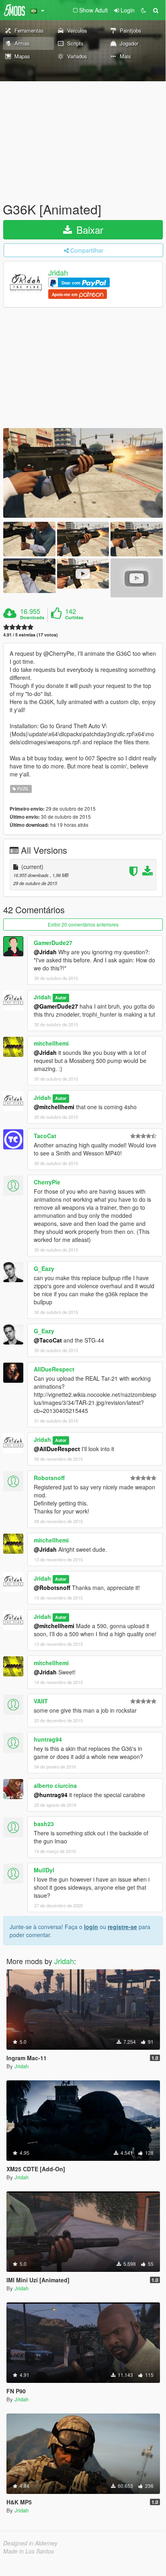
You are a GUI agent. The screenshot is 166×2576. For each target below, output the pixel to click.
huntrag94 (48, 1739)
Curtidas (74, 618)
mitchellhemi (51, 1043)
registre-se (122, 1927)
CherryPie (47, 1182)
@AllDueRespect (57, 1449)
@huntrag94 (51, 1795)
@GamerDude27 (56, 1006)
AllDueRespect (54, 1369)
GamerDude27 (53, 943)
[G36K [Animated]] (83, 473)
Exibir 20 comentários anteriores (83, 924)
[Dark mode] (143, 10)
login (91, 1927)
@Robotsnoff (52, 1588)
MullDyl (44, 1870)
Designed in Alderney (30, 2543)
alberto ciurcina (55, 1785)
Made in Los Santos (29, 2551)
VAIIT (41, 1701)
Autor (61, 998)
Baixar (88, 230)
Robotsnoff (49, 1478)
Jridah (58, 273)
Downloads (32, 618)
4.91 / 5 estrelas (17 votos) (31, 635)
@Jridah (45, 952)
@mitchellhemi (54, 1107)
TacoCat (45, 1136)
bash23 (44, 1824)
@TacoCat (48, 1340)
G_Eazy (44, 1268)
